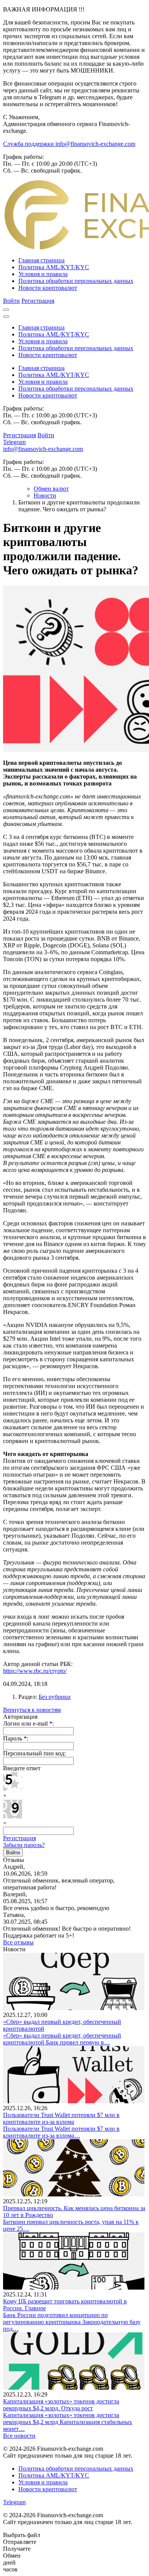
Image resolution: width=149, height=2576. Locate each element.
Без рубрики (55, 1697)
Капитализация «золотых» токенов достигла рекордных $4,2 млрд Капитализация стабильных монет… (68, 2422)
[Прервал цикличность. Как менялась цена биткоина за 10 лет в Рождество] (74, 2194)
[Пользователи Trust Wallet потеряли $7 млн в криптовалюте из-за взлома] (74, 2101)
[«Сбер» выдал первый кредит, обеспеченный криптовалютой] (74, 2008)
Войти (11, 301)
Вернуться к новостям (32, 1710)
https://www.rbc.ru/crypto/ (35, 1671)
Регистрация (38, 301)
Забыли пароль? (24, 1845)
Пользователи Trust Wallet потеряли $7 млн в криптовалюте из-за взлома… (61, 2132)
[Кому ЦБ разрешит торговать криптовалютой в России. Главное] (74, 2288)
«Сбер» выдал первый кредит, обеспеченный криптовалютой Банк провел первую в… (62, 2039)
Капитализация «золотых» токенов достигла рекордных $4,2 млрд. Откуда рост (61, 2405)
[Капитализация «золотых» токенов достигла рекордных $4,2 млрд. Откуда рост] (74, 2388)
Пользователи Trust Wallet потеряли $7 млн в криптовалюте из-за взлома (61, 2118)
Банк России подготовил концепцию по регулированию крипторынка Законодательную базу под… (72, 2322)
